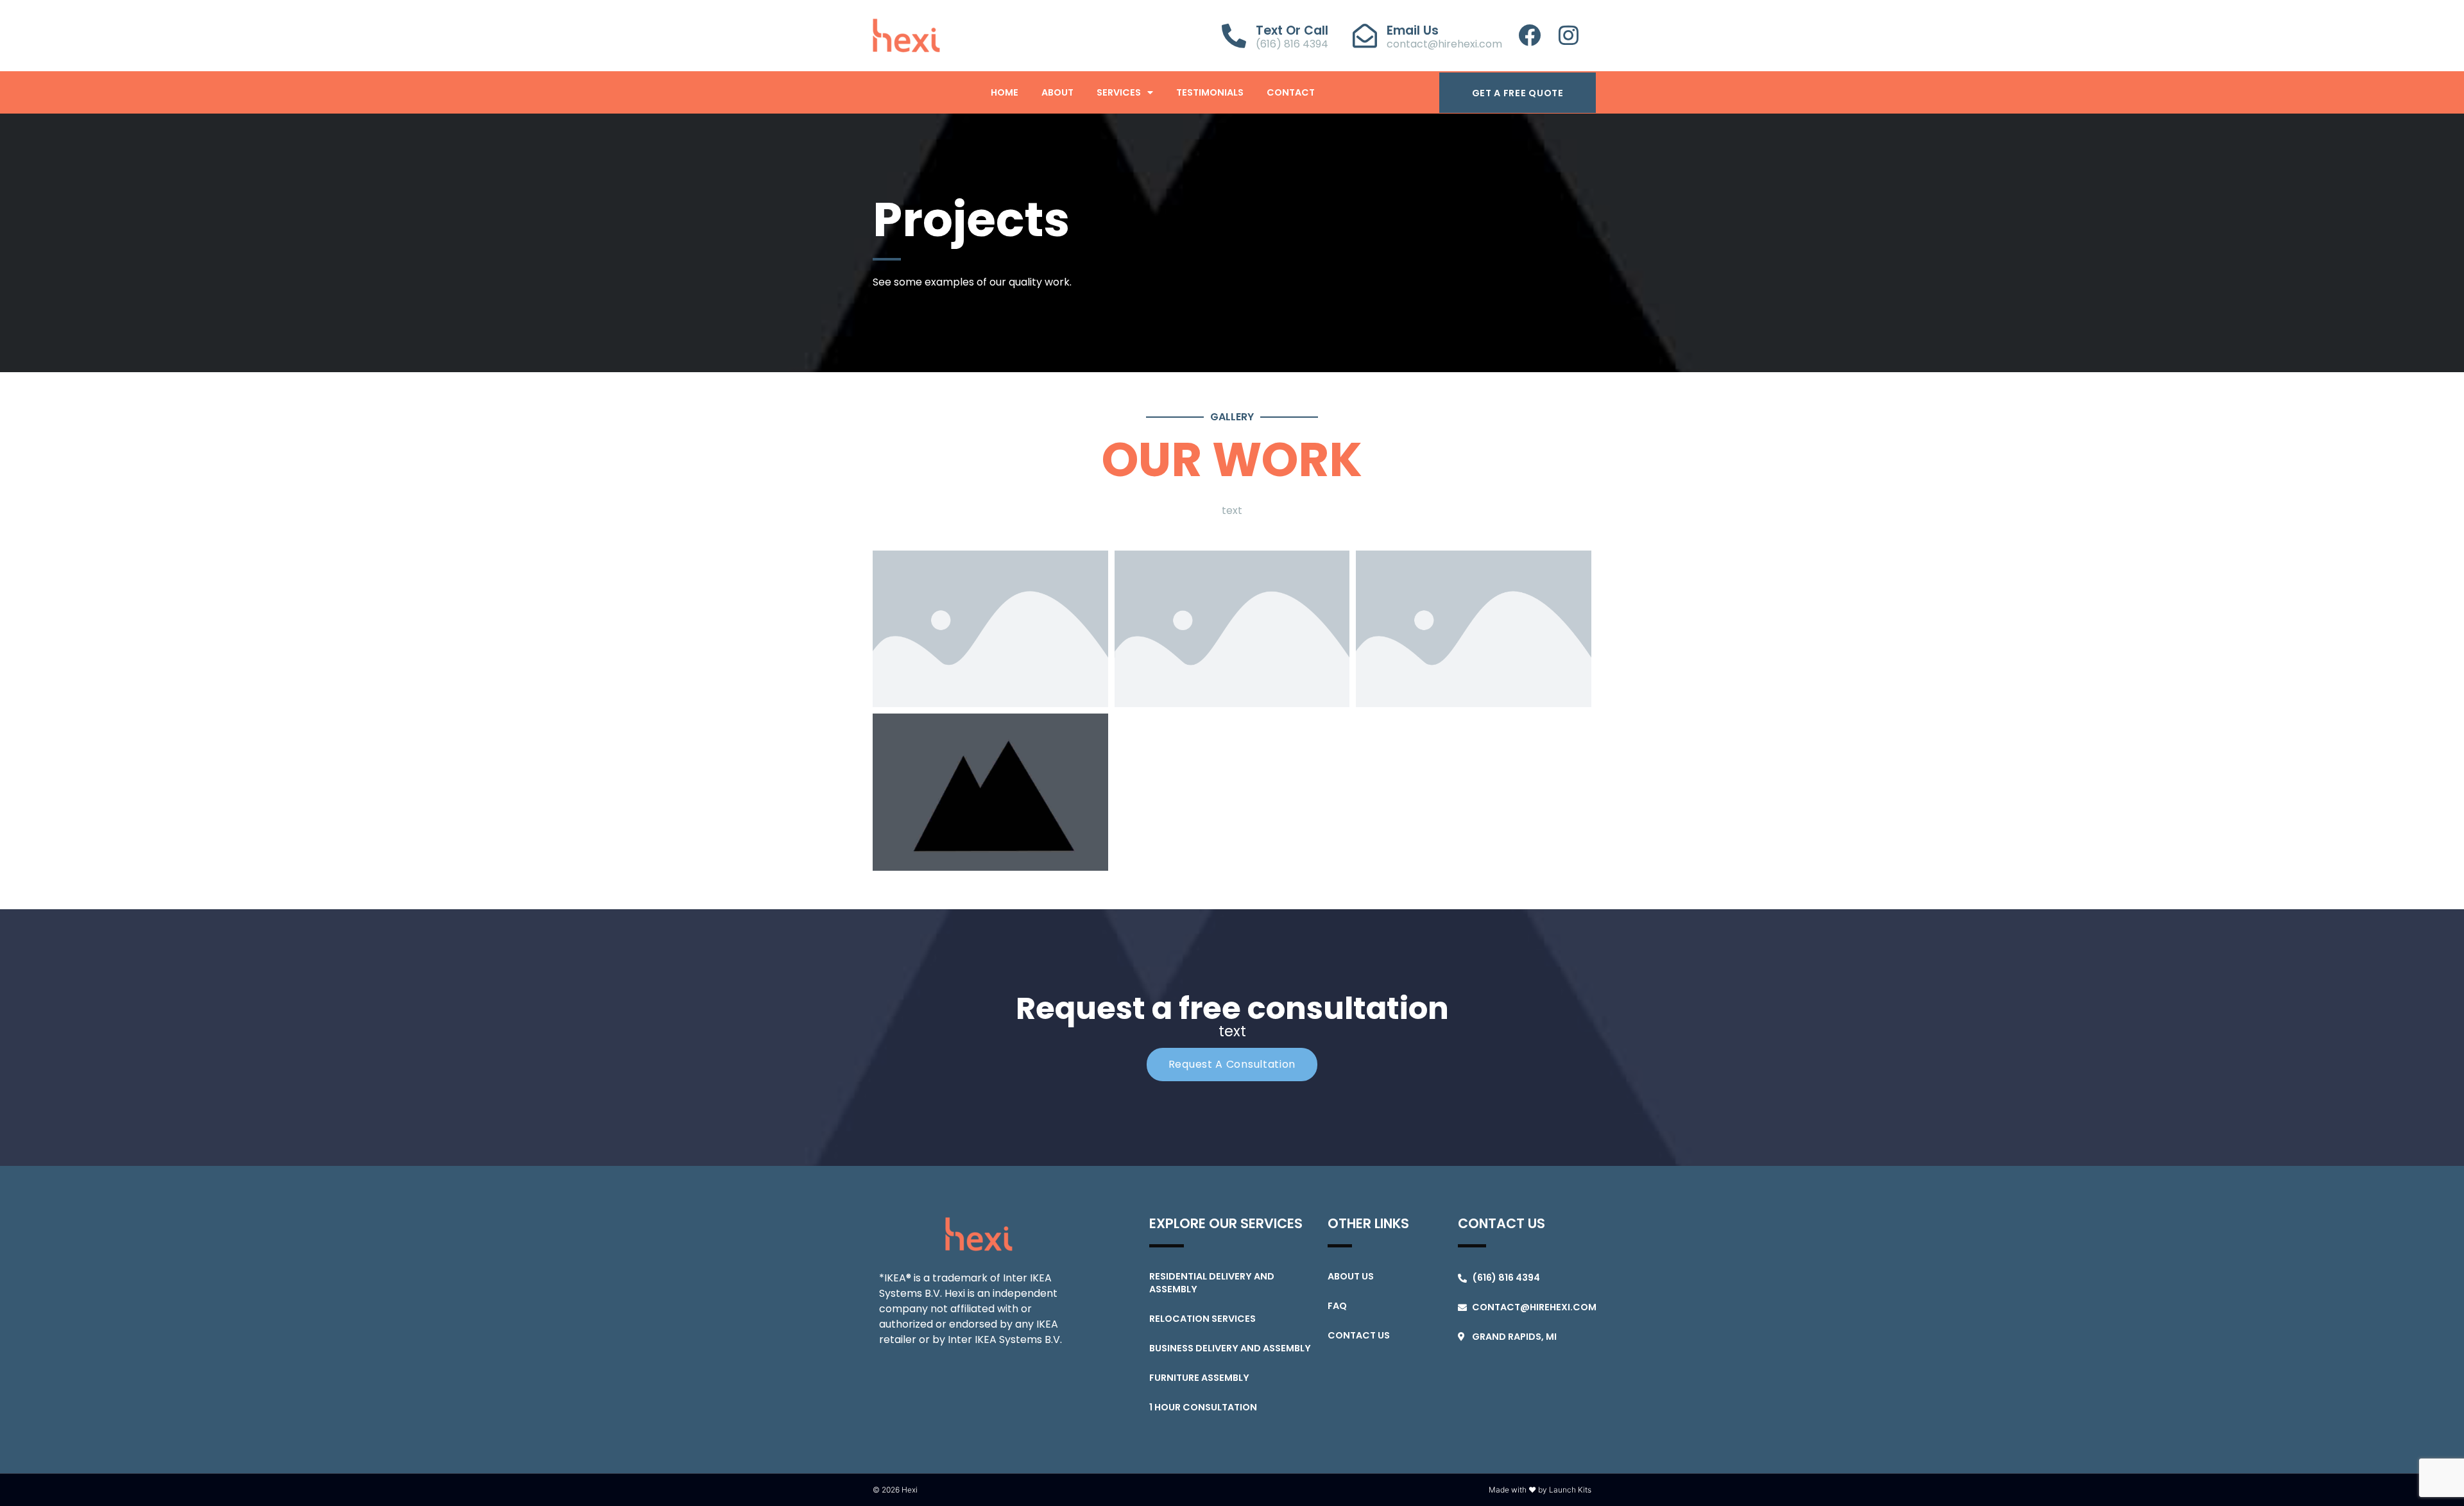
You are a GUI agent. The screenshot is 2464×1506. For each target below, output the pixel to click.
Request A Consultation (1232, 1064)
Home (1005, 92)
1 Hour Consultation (1203, 1407)
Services (1119, 92)
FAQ (1337, 1306)
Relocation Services (1202, 1319)
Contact (1291, 92)
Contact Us (1359, 1335)
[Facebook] (1529, 35)
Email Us (1413, 30)
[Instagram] (1569, 35)
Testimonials (1210, 92)
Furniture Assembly (1199, 1378)
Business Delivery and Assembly (1230, 1348)
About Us (1351, 1276)
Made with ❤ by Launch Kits (1540, 1490)
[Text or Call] (1234, 36)
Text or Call (1292, 30)
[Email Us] (1365, 36)
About (1057, 92)
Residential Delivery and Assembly (1212, 1283)
